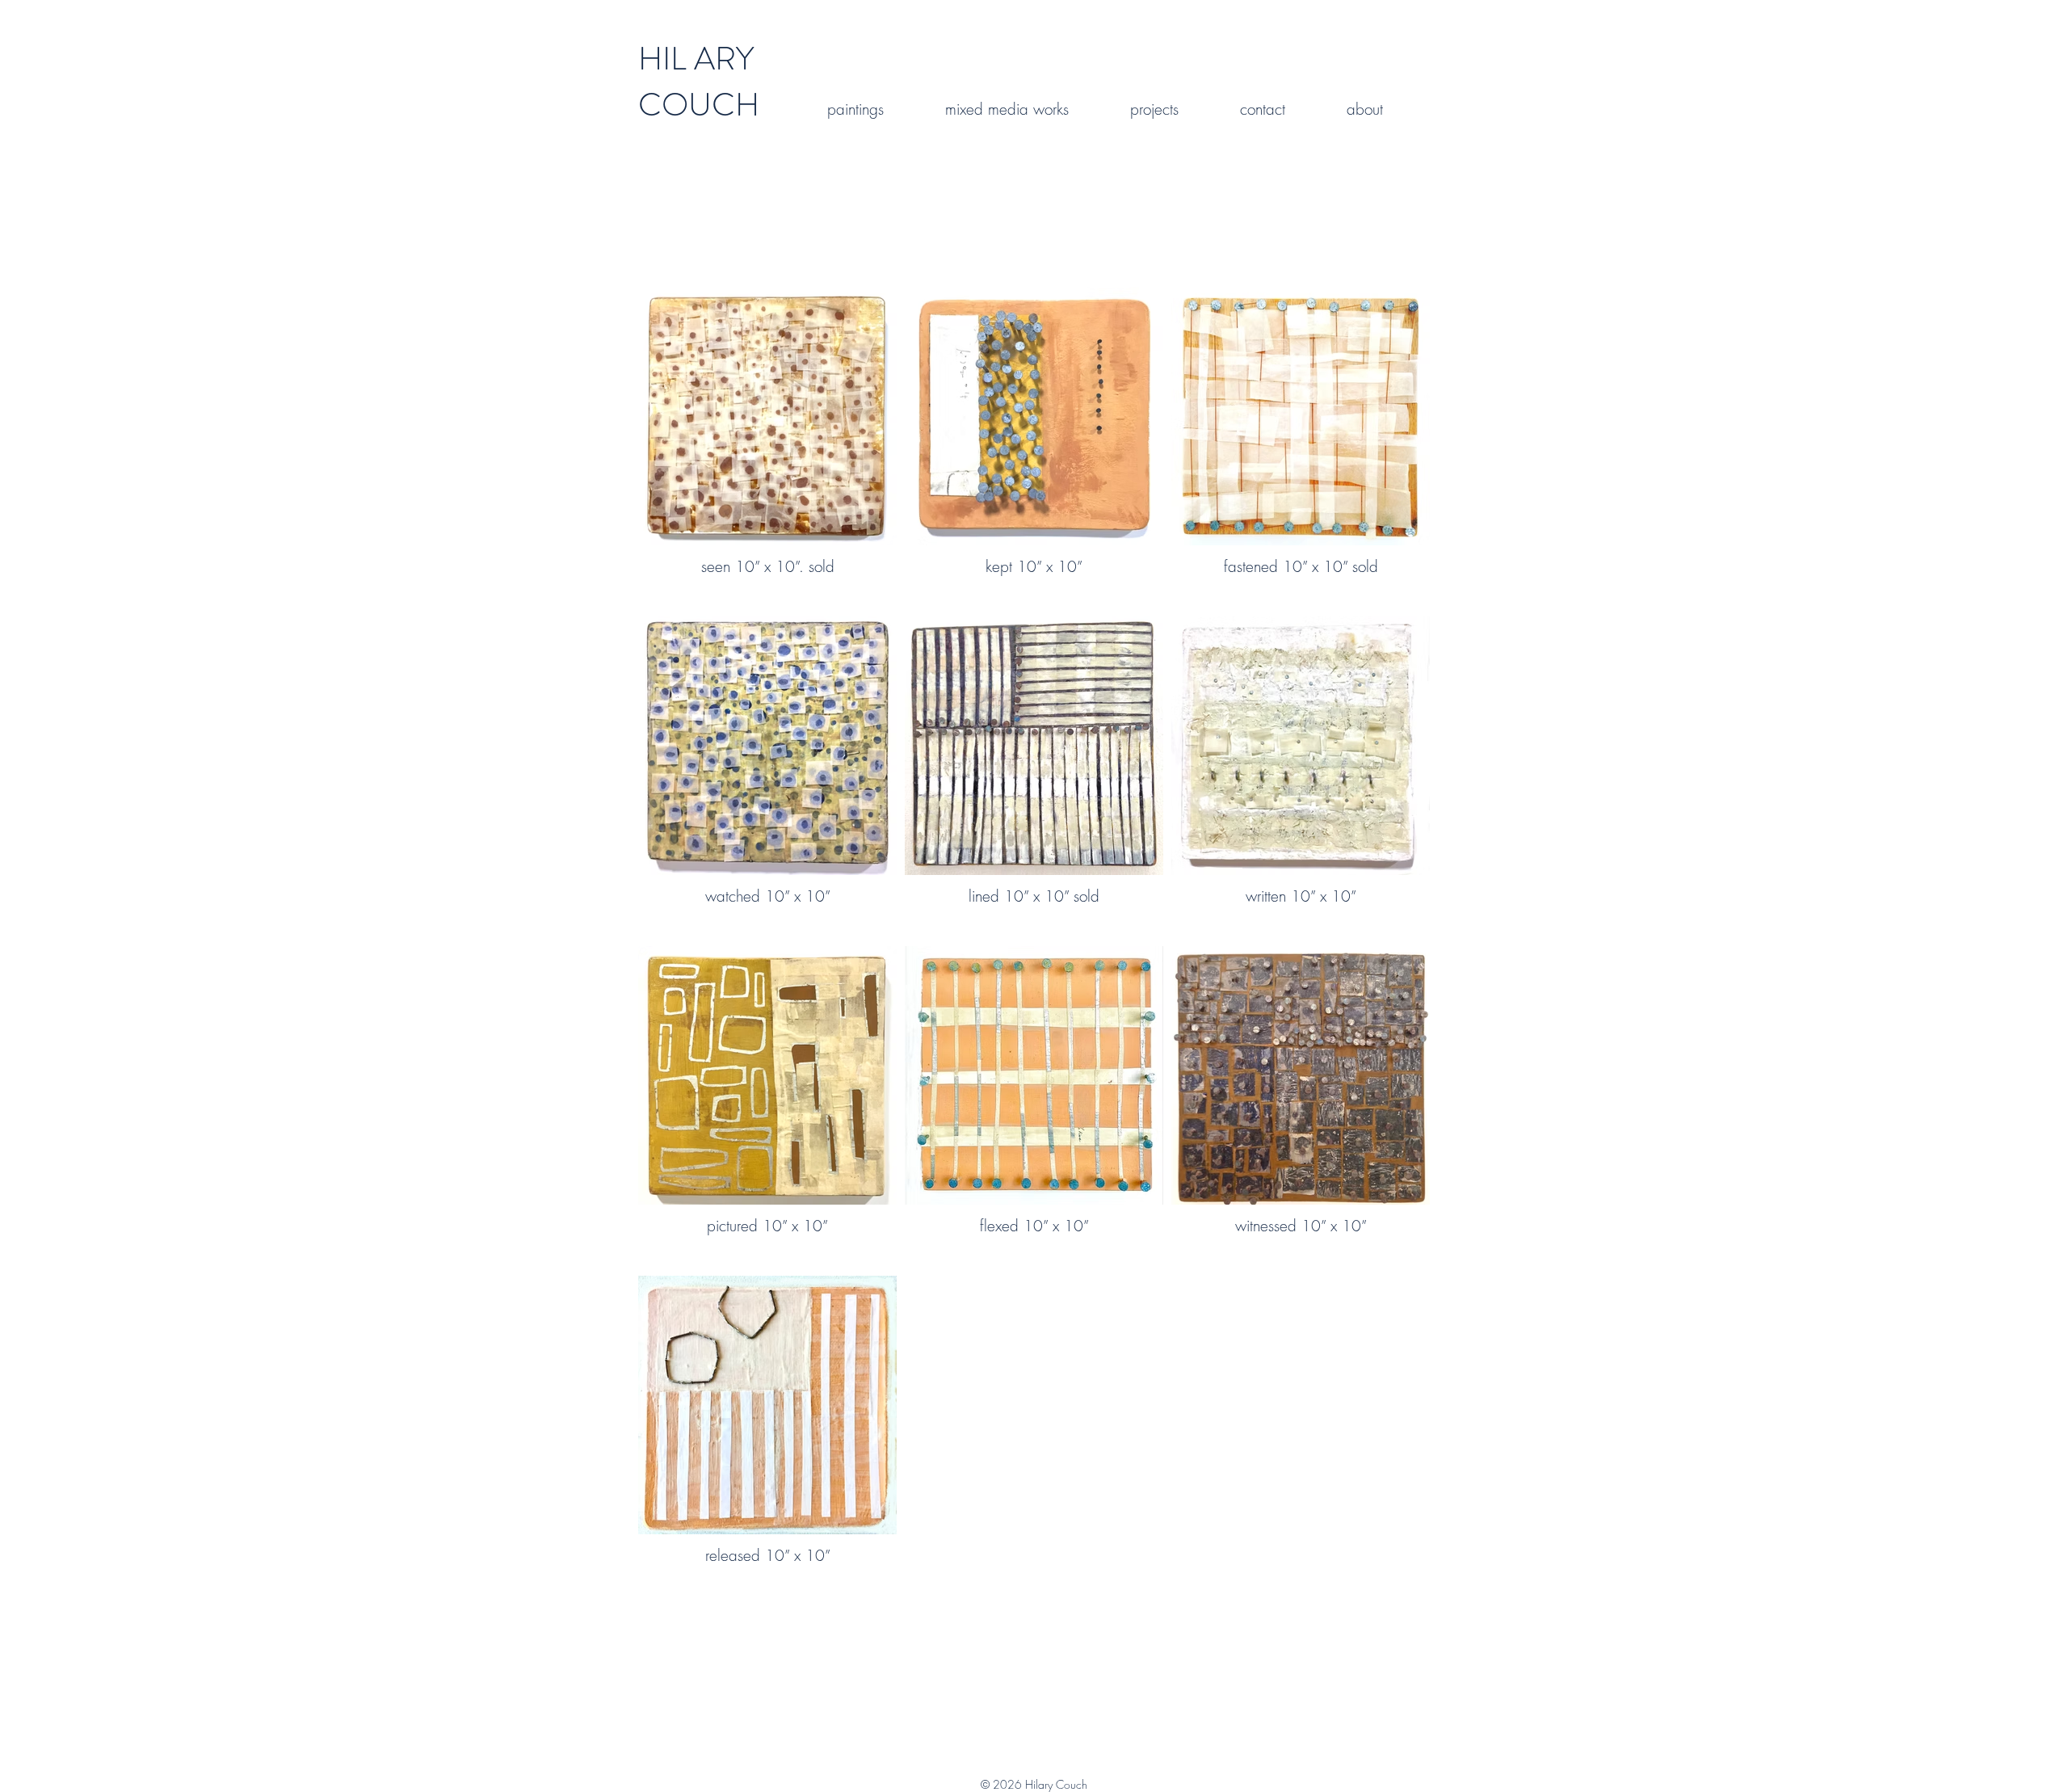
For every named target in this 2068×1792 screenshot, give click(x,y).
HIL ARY (696, 59)
